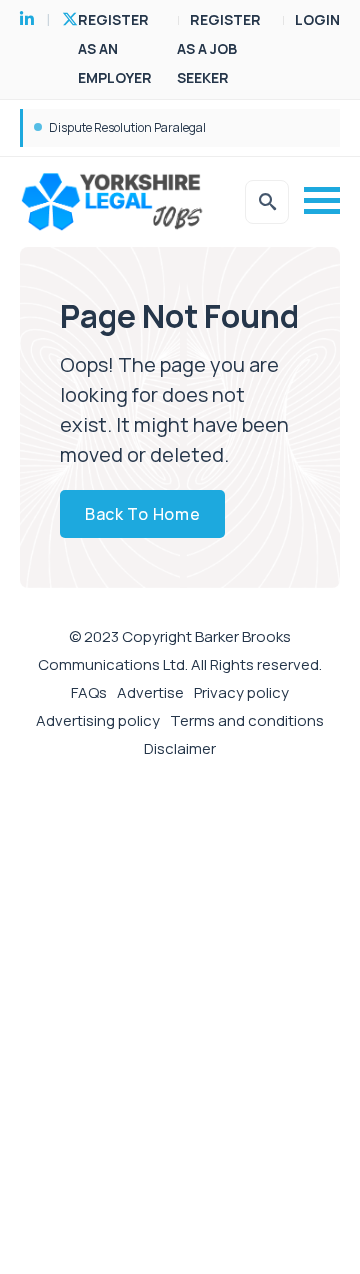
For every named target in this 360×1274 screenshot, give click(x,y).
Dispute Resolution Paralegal (127, 127)
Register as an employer (115, 48)
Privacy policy (241, 692)
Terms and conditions (247, 720)
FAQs (89, 692)
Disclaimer (180, 748)
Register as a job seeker (219, 48)
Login (317, 19)
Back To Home (142, 514)
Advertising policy (98, 720)
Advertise (150, 692)
